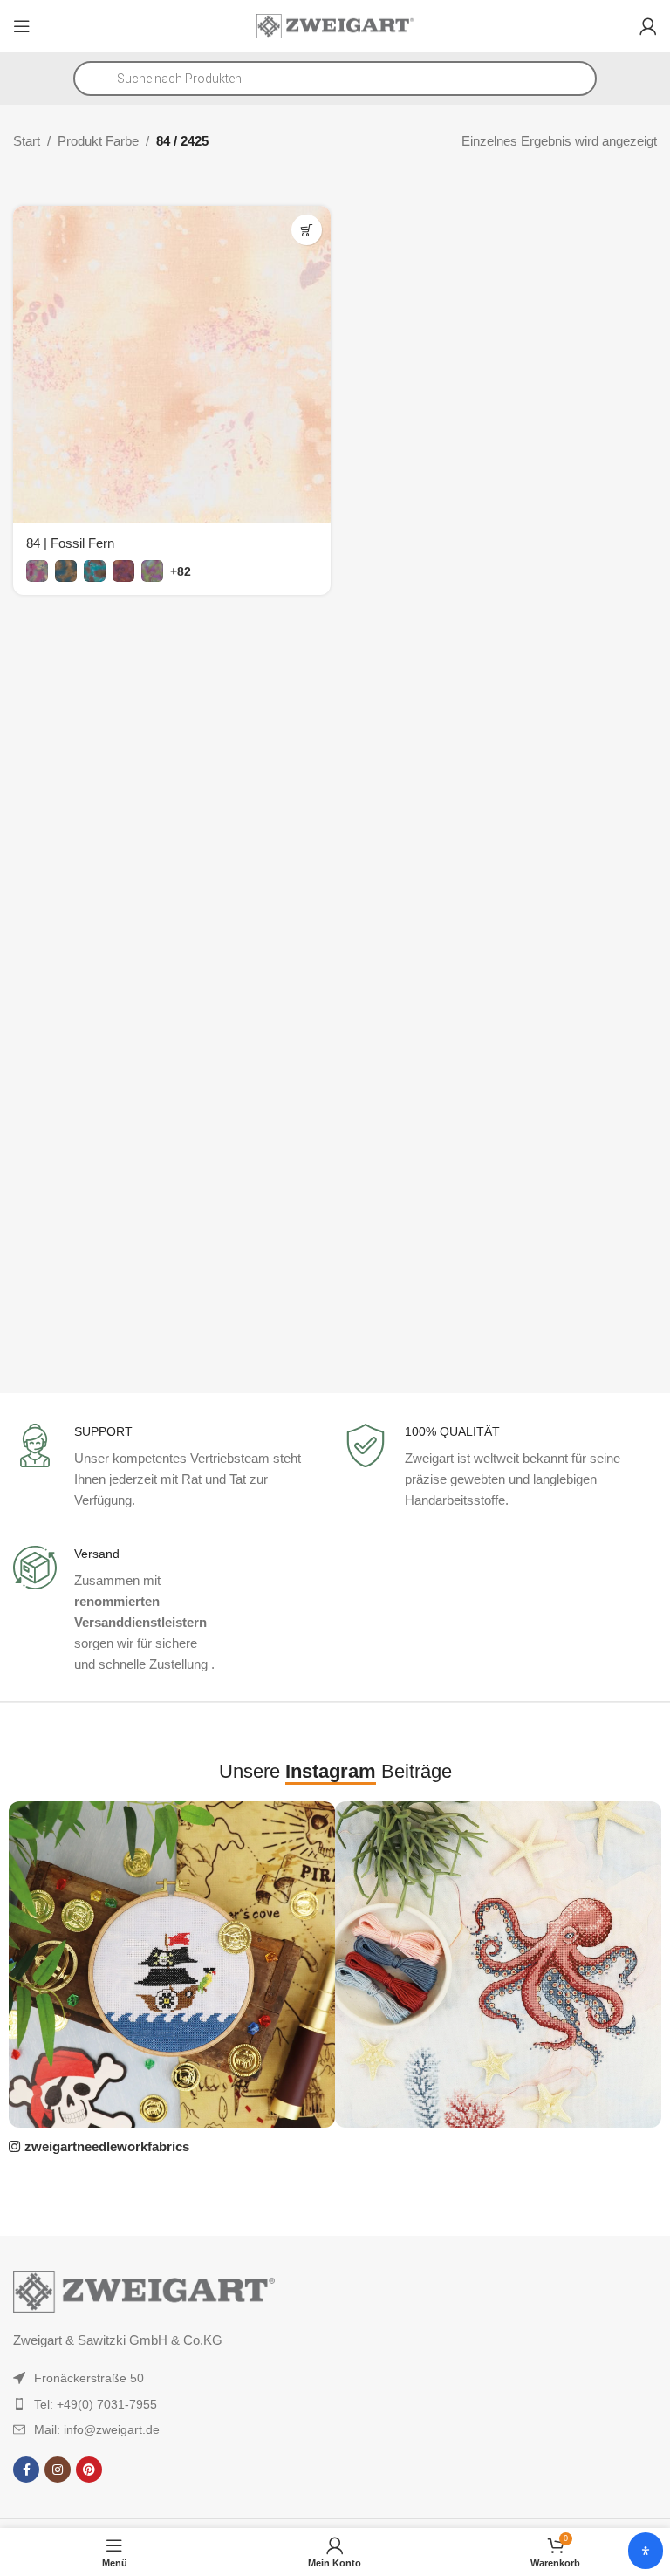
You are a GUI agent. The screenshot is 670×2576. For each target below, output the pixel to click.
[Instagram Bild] (172, 1964)
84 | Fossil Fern (70, 543)
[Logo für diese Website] (335, 25)
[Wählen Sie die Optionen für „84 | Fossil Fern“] (307, 230)
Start (27, 141)
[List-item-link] (145, 2378)
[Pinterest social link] (89, 2470)
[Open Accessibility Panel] (646, 2551)
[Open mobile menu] (22, 26)
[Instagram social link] (58, 2470)
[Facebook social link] (26, 2470)
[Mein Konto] (648, 26)
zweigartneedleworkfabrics (107, 2146)
